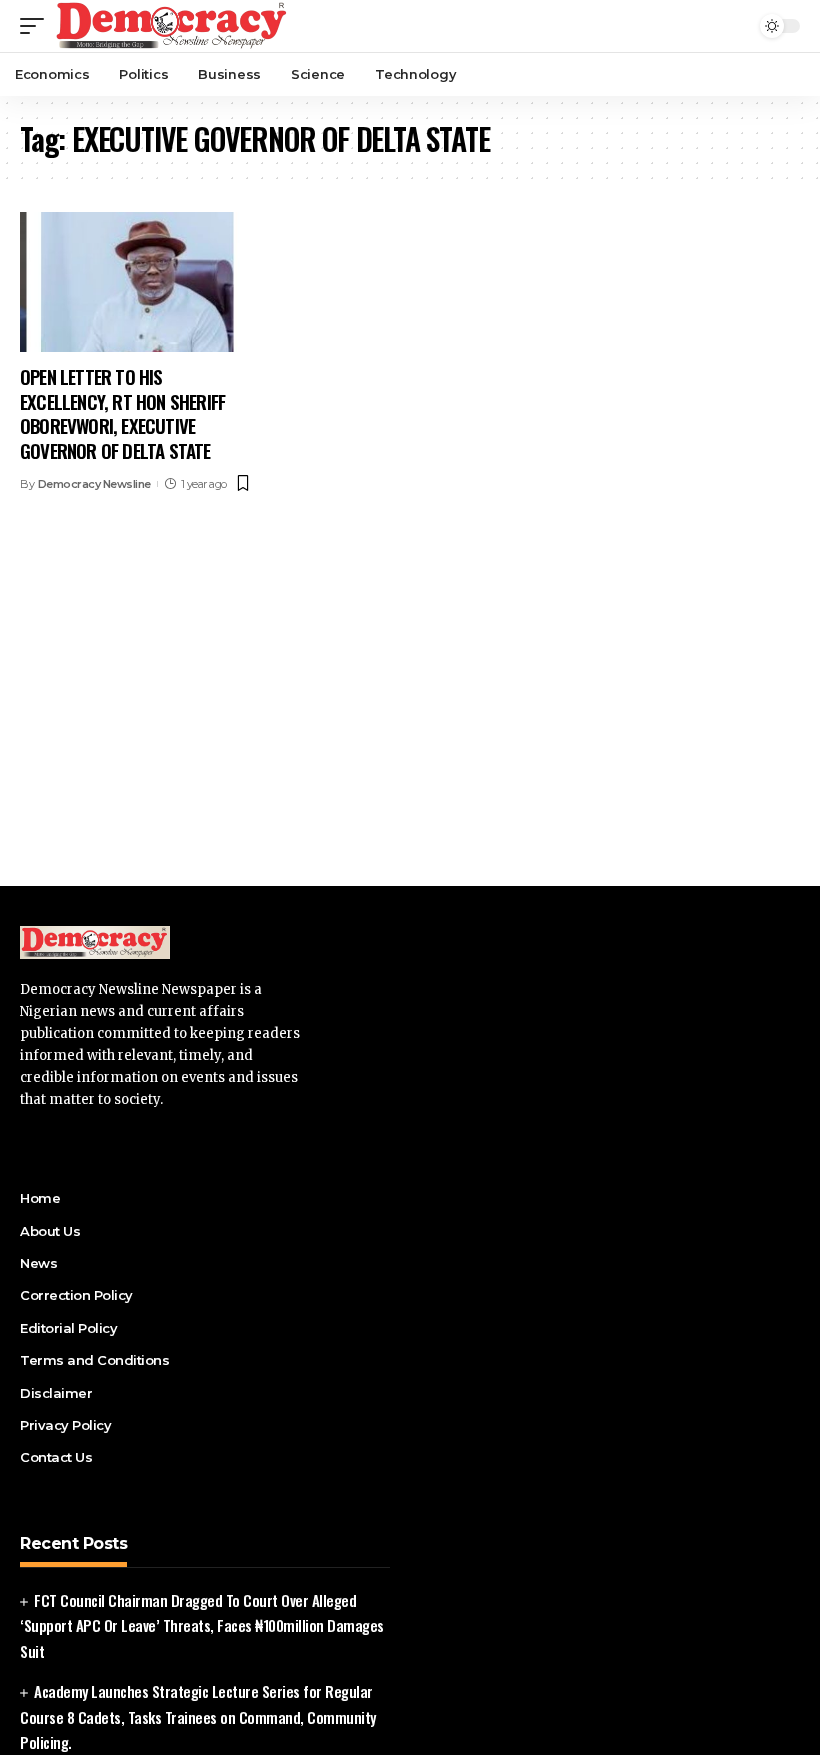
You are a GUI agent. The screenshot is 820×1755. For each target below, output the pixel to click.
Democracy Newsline (94, 484)
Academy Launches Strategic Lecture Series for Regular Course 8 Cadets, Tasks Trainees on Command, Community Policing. (198, 1716)
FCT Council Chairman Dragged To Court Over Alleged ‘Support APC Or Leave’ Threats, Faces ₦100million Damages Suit (202, 1625)
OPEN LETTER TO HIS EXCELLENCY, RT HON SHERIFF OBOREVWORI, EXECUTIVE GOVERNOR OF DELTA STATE (122, 413)
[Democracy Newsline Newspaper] (172, 26)
